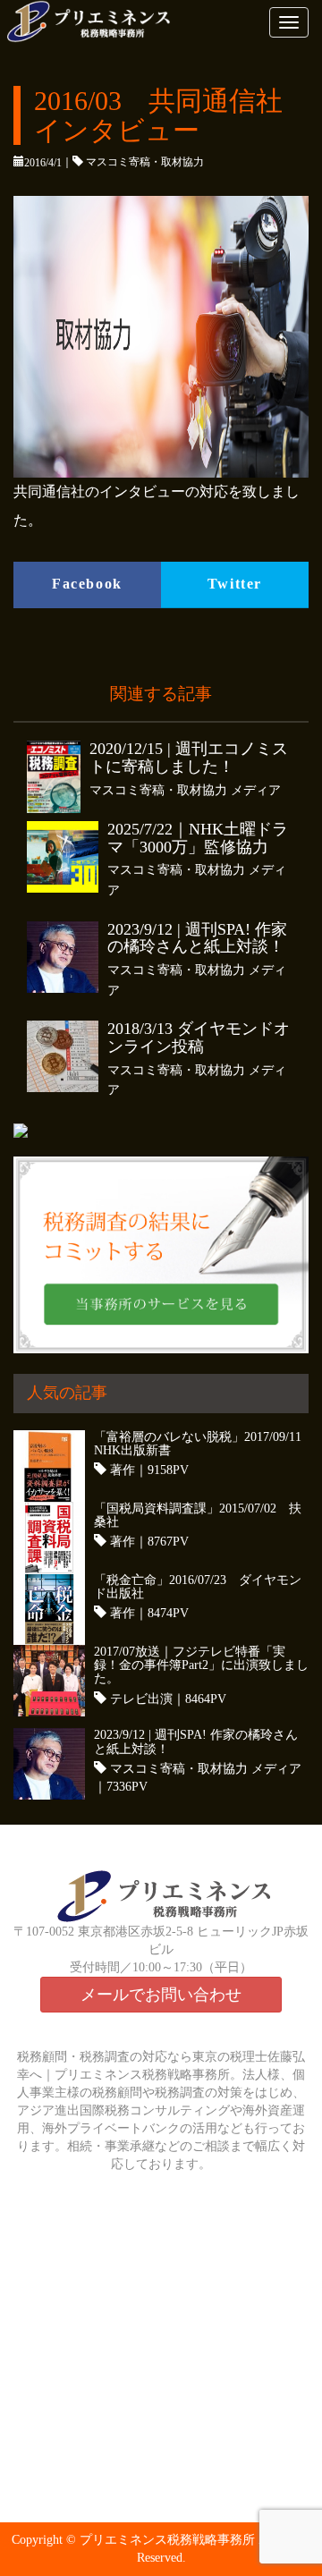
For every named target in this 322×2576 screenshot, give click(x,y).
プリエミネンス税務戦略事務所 (167, 2540)
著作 (123, 1470)
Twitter (235, 584)
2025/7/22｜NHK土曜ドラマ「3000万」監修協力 (198, 839)
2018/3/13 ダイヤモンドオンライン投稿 (199, 1038)
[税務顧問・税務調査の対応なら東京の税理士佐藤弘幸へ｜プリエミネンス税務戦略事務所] (112, 22)
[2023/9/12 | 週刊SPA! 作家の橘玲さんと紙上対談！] (67, 957)
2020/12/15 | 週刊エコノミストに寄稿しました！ (189, 758)
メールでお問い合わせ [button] (161, 1995)
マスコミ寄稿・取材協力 (145, 162)
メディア (256, 790)
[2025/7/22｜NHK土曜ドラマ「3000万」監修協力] (67, 857)
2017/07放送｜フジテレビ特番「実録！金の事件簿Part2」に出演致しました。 (201, 1665)
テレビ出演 (141, 1699)
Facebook (87, 584)
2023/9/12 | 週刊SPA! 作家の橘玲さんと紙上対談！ (197, 939)
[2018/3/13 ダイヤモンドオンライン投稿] (67, 1056)
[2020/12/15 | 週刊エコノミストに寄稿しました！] (58, 776)
